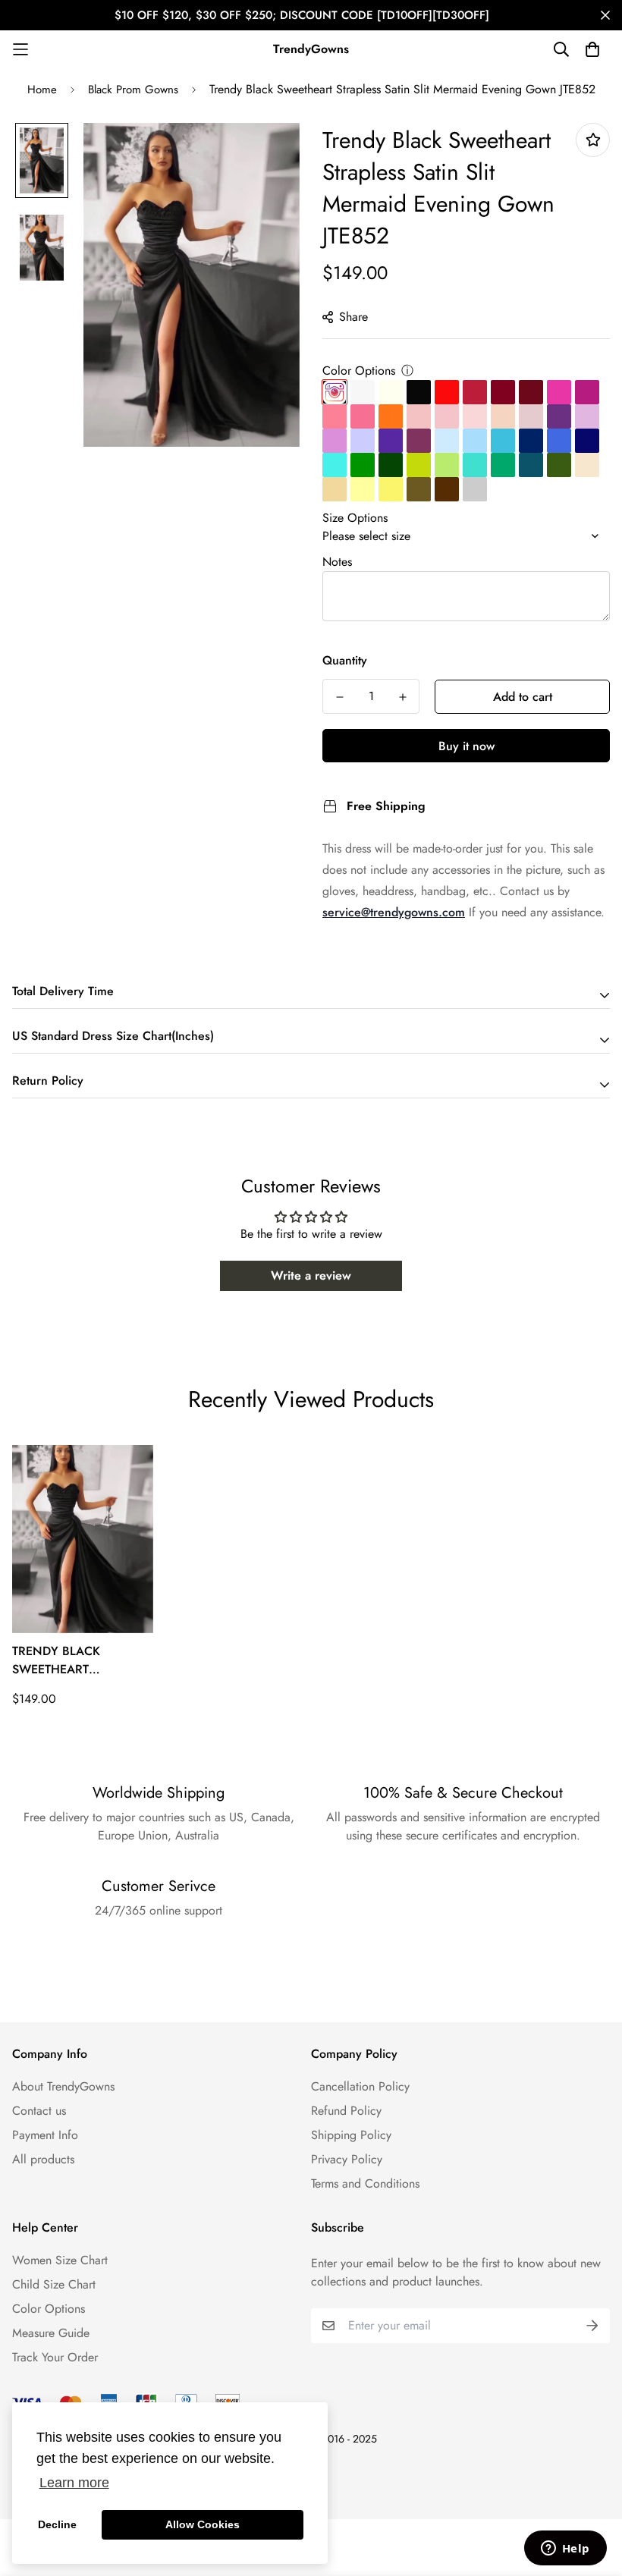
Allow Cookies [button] (203, 2524)
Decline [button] (57, 2524)
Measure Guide (51, 2333)
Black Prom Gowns (133, 90)
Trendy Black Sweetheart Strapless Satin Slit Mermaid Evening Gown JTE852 (75, 1660)
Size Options (355, 518)
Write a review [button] (311, 1275)
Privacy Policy (347, 2159)
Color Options (359, 371)
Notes (337, 562)
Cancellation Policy (360, 2086)
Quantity (345, 660)
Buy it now (466, 746)
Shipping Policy (351, 2135)
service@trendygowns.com (394, 912)
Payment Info (45, 2135)
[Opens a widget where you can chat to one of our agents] (565, 2549)
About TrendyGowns (63, 2086)
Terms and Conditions (365, 2183)
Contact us (39, 2111)
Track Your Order (55, 2357)
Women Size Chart (60, 2260)
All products (43, 2159)
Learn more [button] (74, 2483)
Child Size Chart (54, 2284)
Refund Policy (346, 2111)
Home (42, 90)
